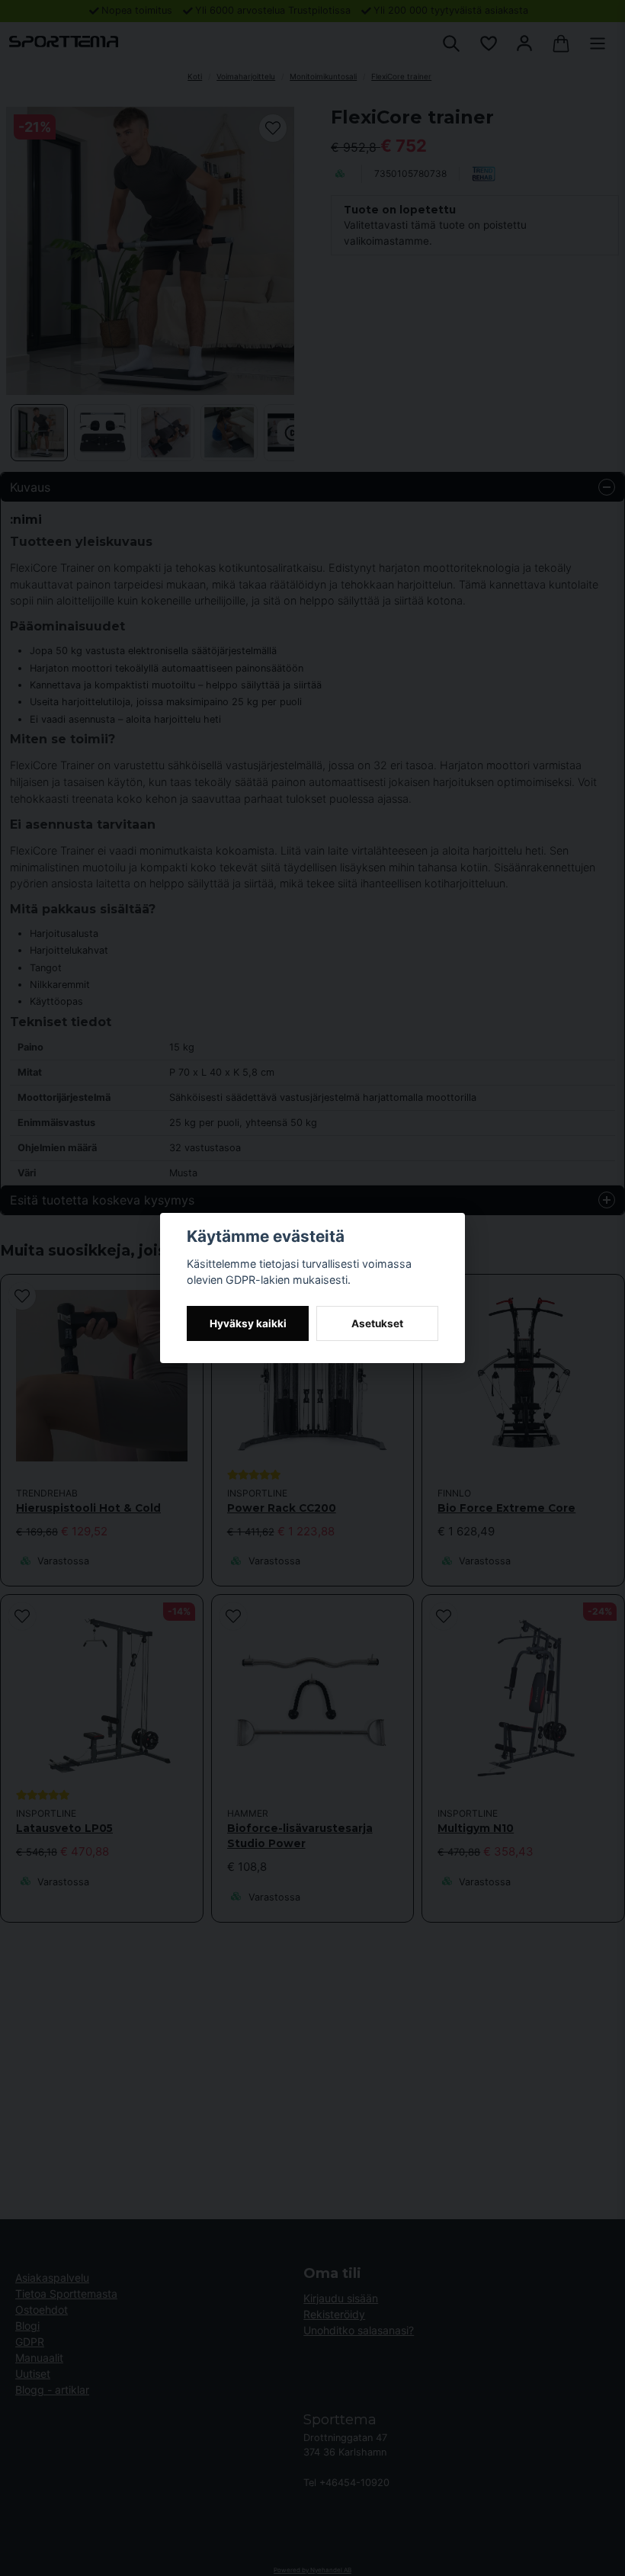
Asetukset (377, 1323)
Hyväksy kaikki (248, 1323)
